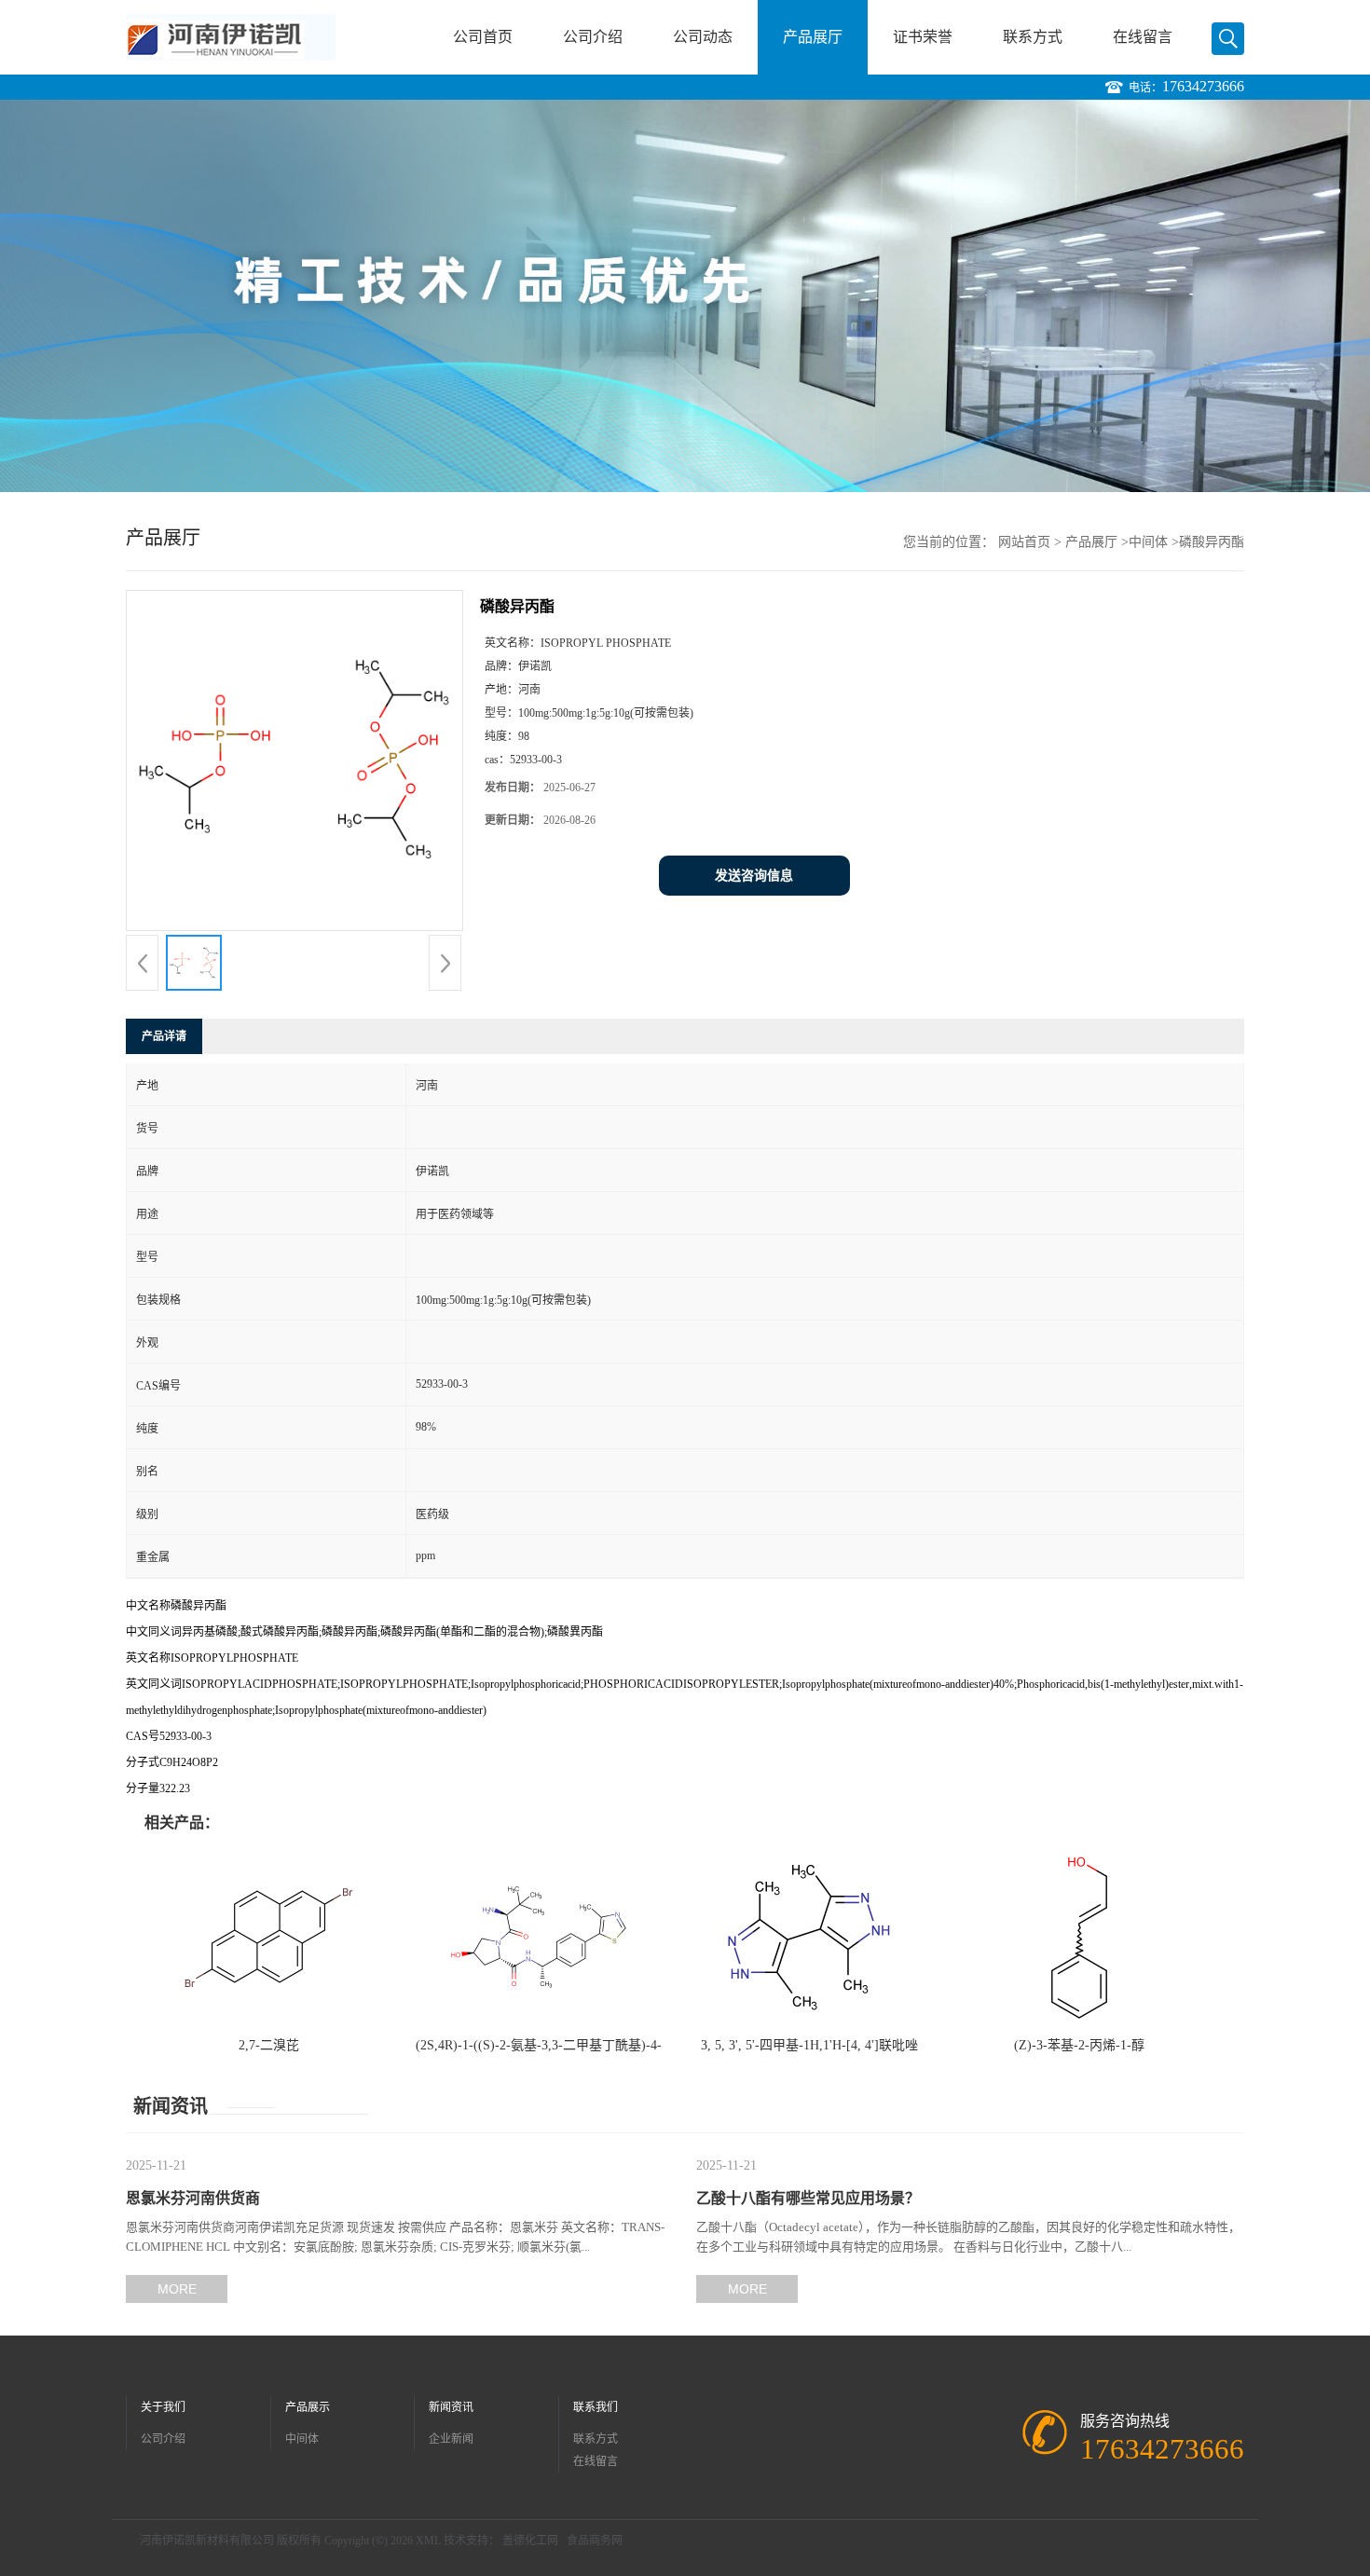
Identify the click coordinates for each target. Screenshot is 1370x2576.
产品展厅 (813, 37)
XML (428, 2541)
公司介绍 (593, 37)
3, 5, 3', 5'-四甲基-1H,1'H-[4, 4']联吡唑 (809, 2045)
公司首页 (483, 37)
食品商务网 (595, 2541)
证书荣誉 (923, 37)
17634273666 (1203, 86)
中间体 (1148, 542)
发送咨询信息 (754, 876)
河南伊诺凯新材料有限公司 (207, 2541)
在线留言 (1143, 37)
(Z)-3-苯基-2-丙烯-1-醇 (1079, 2045)
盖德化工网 (530, 2541)
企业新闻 (451, 2439)
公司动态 (703, 37)
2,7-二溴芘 (269, 2045)
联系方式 (1033, 37)
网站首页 (1024, 542)
